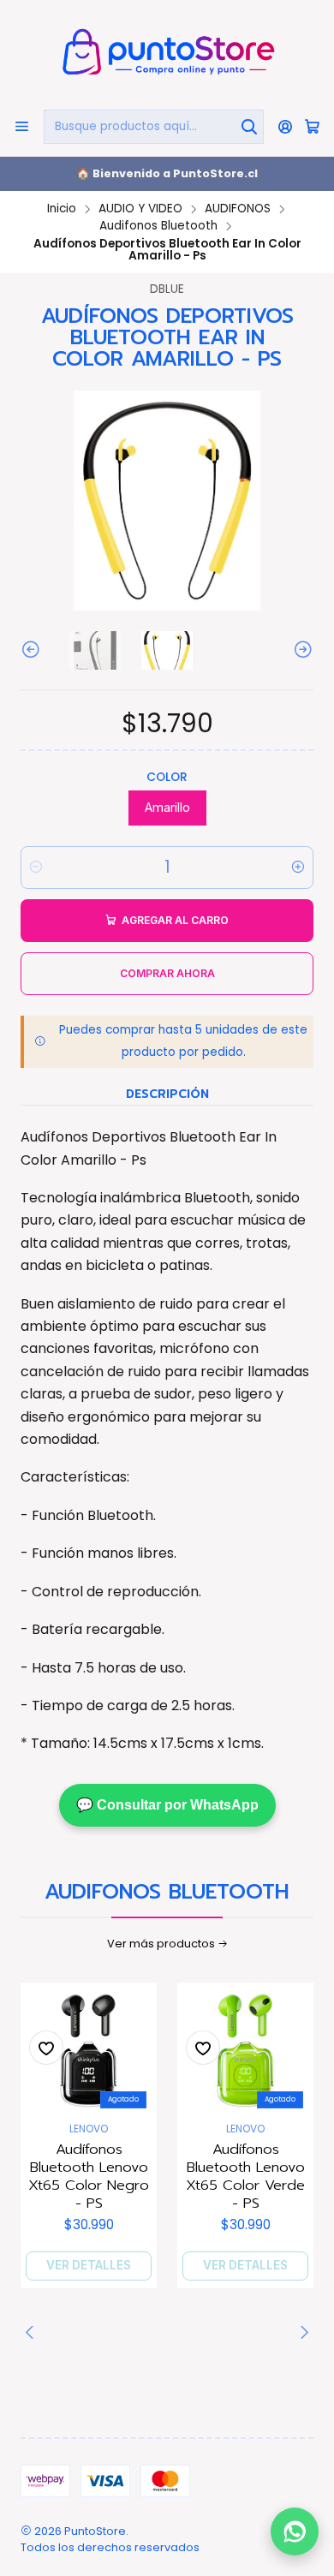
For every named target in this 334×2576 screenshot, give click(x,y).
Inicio (62, 209)
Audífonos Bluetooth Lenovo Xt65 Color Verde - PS (245, 2176)
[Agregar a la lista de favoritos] (46, 2048)
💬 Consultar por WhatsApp (167, 1805)
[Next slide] (301, 650)
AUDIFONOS (238, 209)
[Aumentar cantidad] (298, 868)
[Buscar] (249, 127)
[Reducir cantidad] (36, 868)
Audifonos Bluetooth (158, 226)
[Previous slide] (33, 650)
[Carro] (312, 127)
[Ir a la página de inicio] (167, 54)
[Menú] (22, 126)
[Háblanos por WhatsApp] (295, 2537)
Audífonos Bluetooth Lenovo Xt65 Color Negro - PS (89, 2176)
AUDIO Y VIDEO (140, 209)
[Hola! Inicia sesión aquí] (286, 126)
